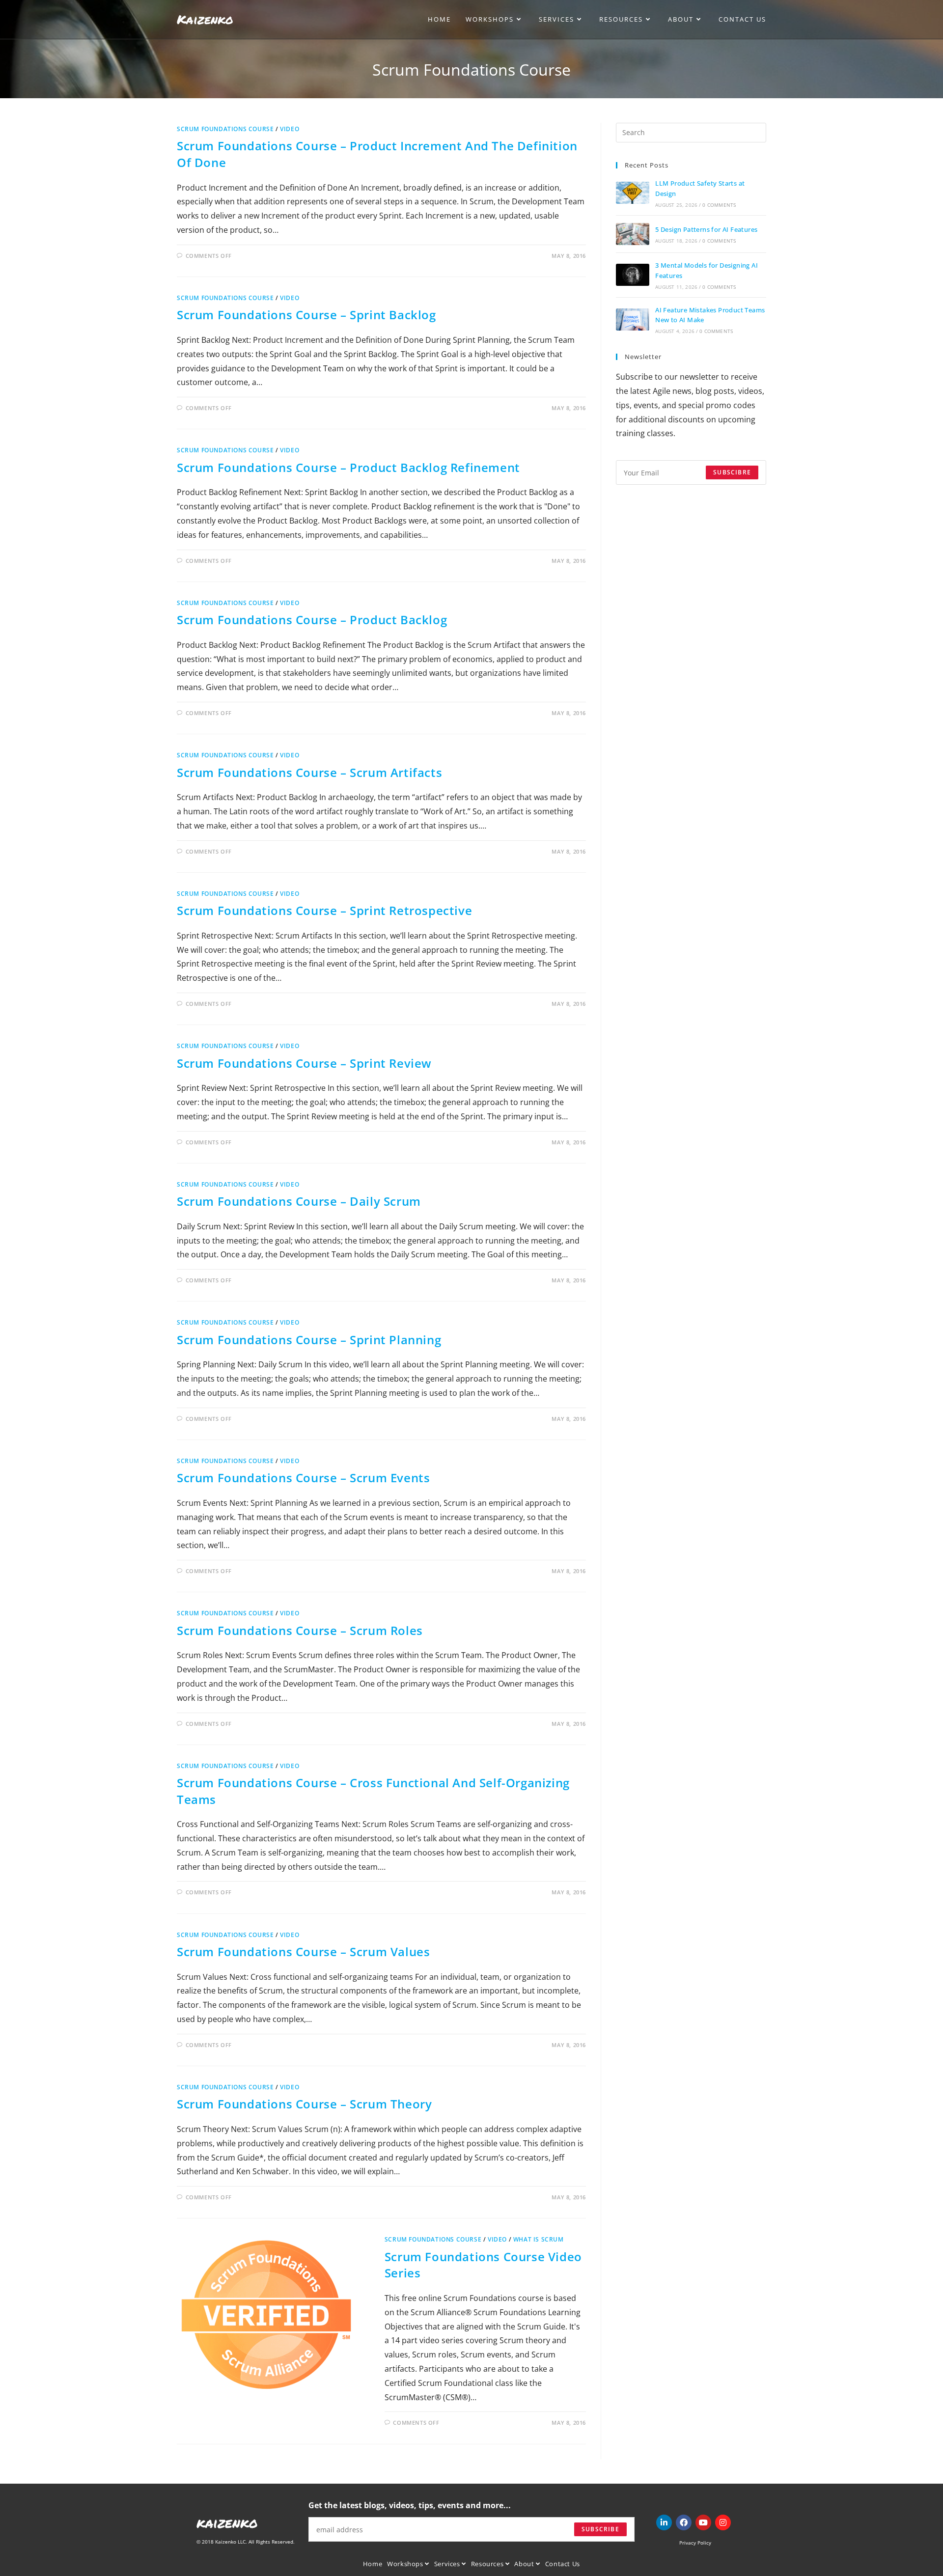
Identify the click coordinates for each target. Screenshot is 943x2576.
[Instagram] (723, 2522)
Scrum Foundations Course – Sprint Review (304, 1063)
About (525, 2564)
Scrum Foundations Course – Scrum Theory (304, 2104)
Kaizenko (205, 19)
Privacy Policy (695, 2543)
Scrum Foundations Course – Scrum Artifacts (309, 772)
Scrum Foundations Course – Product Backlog (312, 620)
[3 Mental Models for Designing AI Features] (633, 275)
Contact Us (563, 2564)
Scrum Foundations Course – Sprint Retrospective (324, 910)
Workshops (406, 2564)
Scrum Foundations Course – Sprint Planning (309, 1340)
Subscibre (732, 472)
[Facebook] (684, 2522)
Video (290, 129)
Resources (488, 2564)
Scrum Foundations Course (225, 129)
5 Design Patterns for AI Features (706, 229)
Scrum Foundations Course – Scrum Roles (300, 1630)
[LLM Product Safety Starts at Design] (633, 193)
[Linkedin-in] (664, 2522)
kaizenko (227, 2522)
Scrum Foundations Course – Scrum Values (303, 1952)
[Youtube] (703, 2522)
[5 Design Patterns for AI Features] (633, 234)
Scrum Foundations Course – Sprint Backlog (306, 315)
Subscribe (600, 2529)
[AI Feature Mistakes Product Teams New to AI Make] (633, 319)
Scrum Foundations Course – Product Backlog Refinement (348, 467)
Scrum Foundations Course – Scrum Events (303, 1478)
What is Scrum (539, 2239)
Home (373, 2564)
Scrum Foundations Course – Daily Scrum (299, 1201)
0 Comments (719, 205)
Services (448, 2564)
